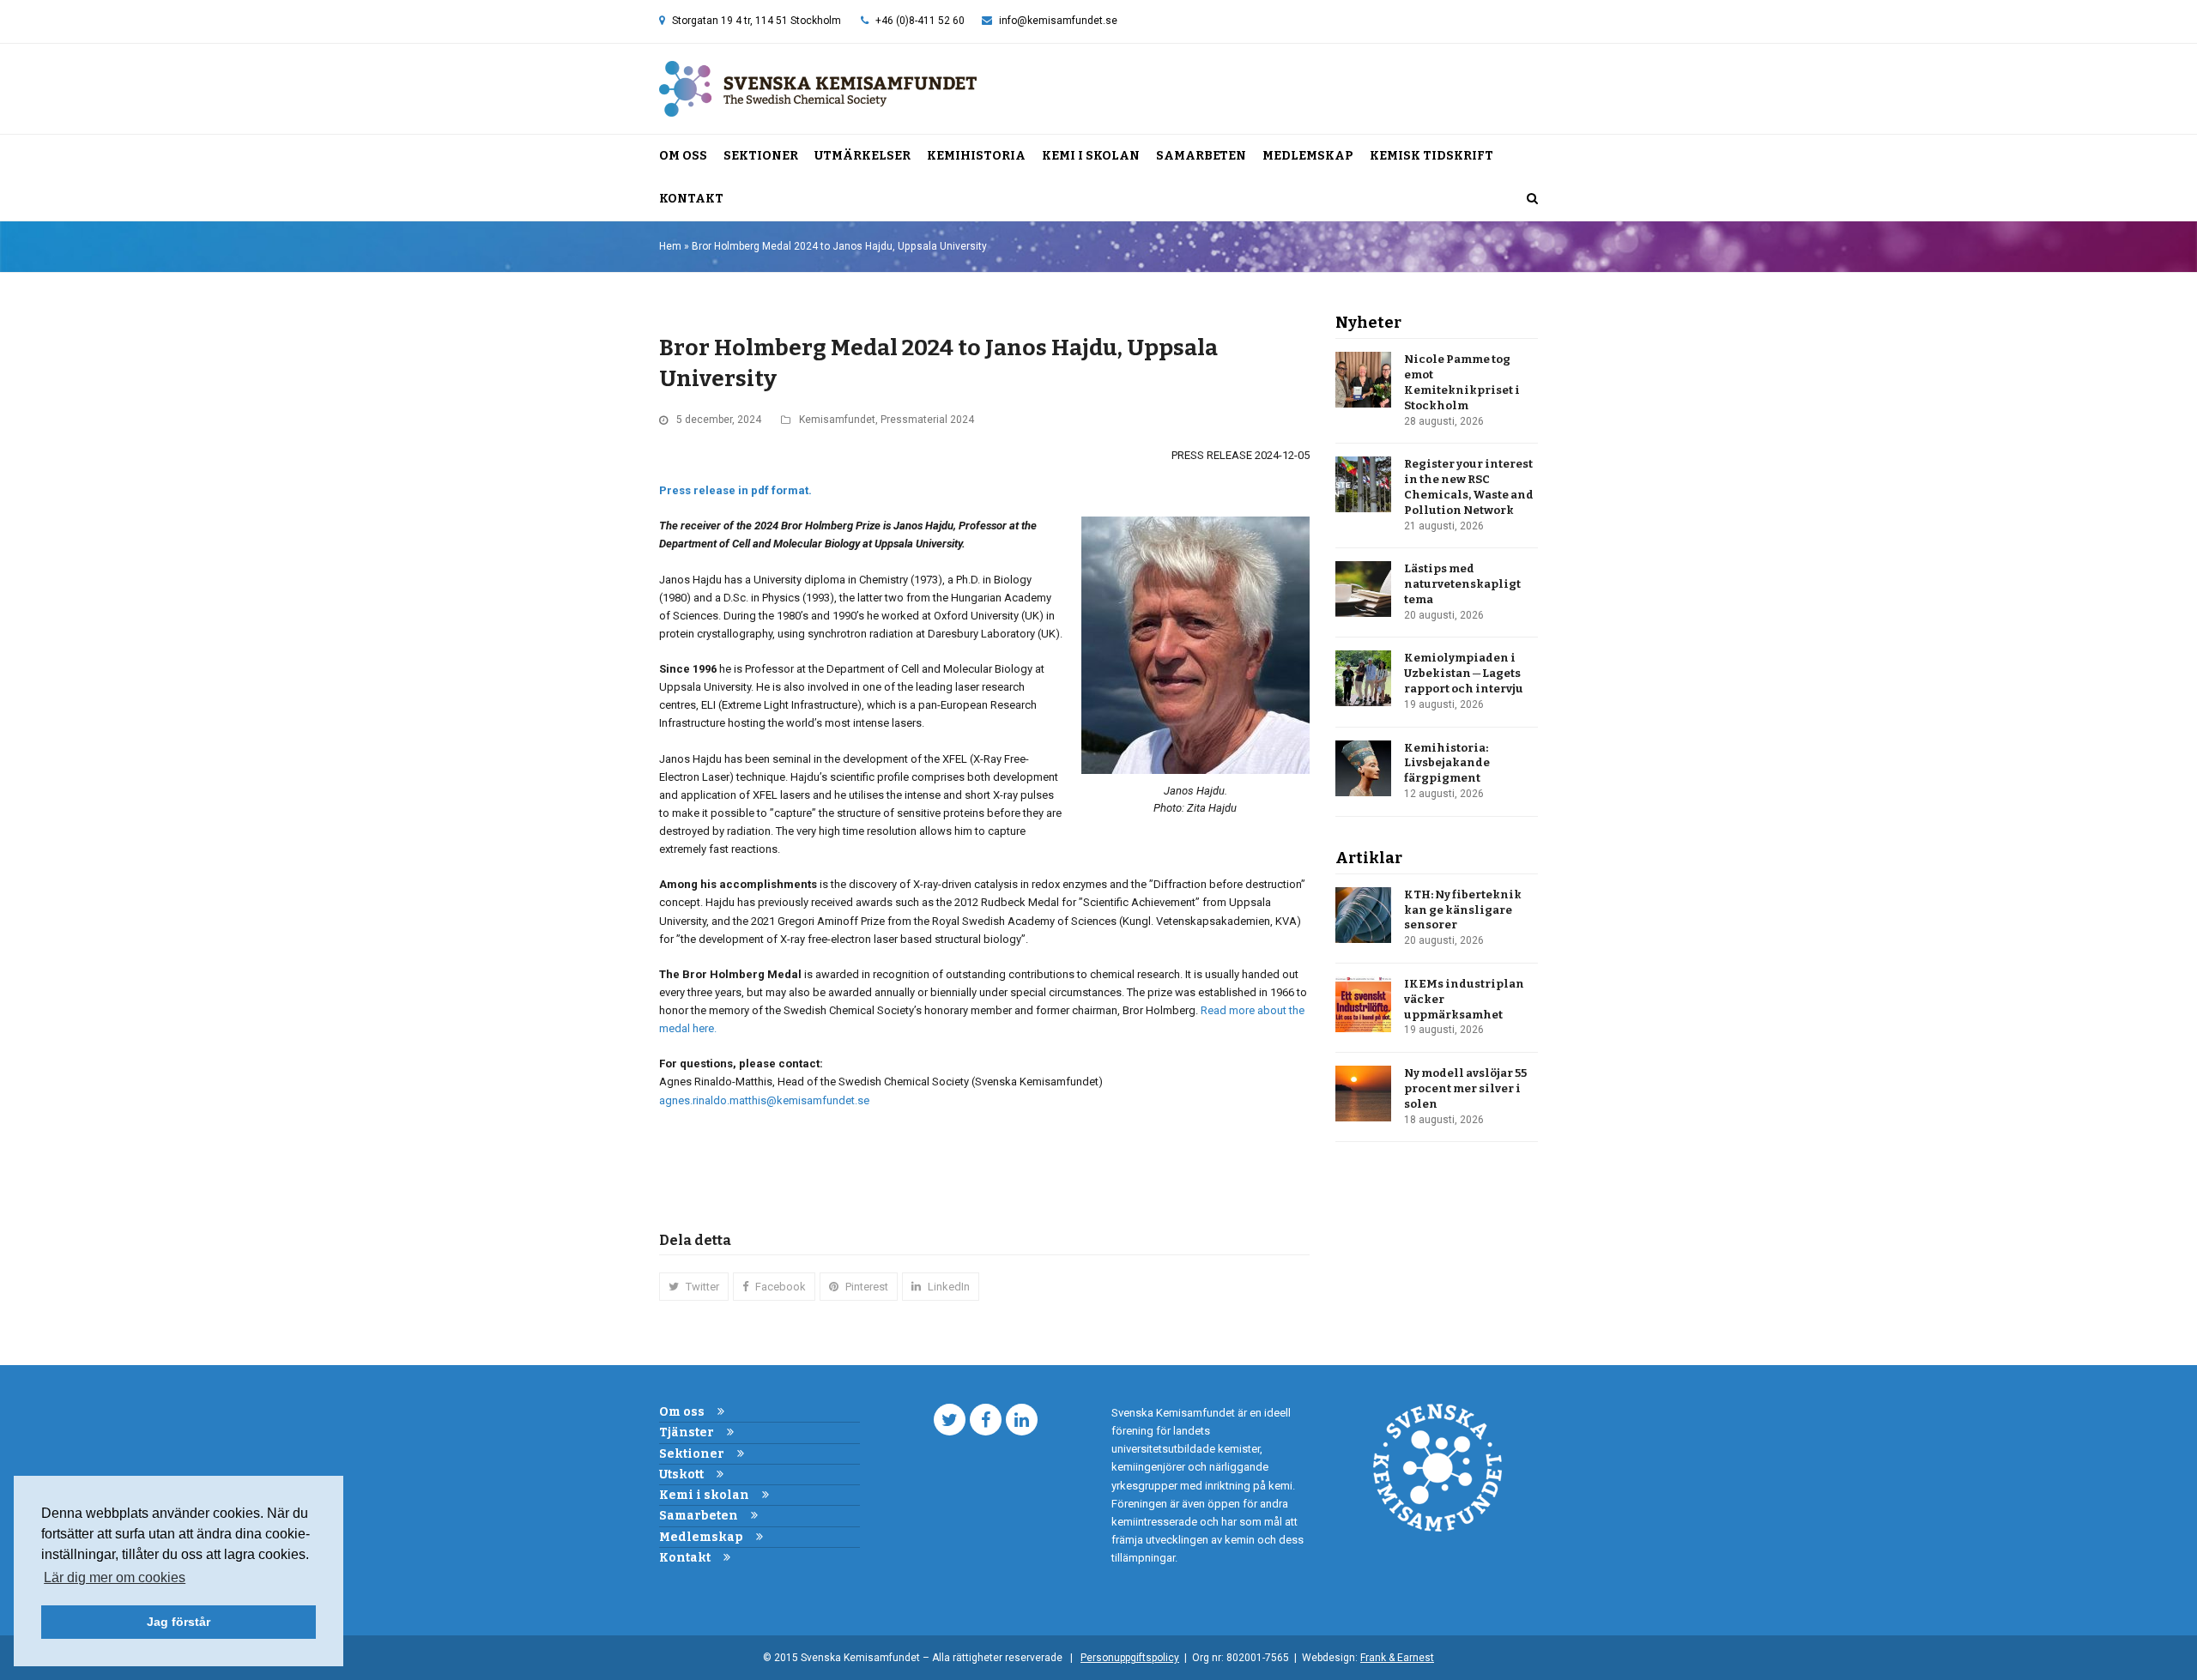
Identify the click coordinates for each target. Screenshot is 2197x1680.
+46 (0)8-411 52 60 (920, 21)
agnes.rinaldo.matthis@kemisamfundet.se (764, 1100)
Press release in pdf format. (735, 490)
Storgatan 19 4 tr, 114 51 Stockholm (757, 21)
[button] (1532, 199)
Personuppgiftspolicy (1130, 1658)
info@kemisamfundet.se (1058, 21)
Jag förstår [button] (179, 1622)
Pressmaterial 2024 (927, 420)
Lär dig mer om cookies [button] (115, 1577)
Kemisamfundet (837, 420)
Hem (670, 246)
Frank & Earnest (1397, 1658)
